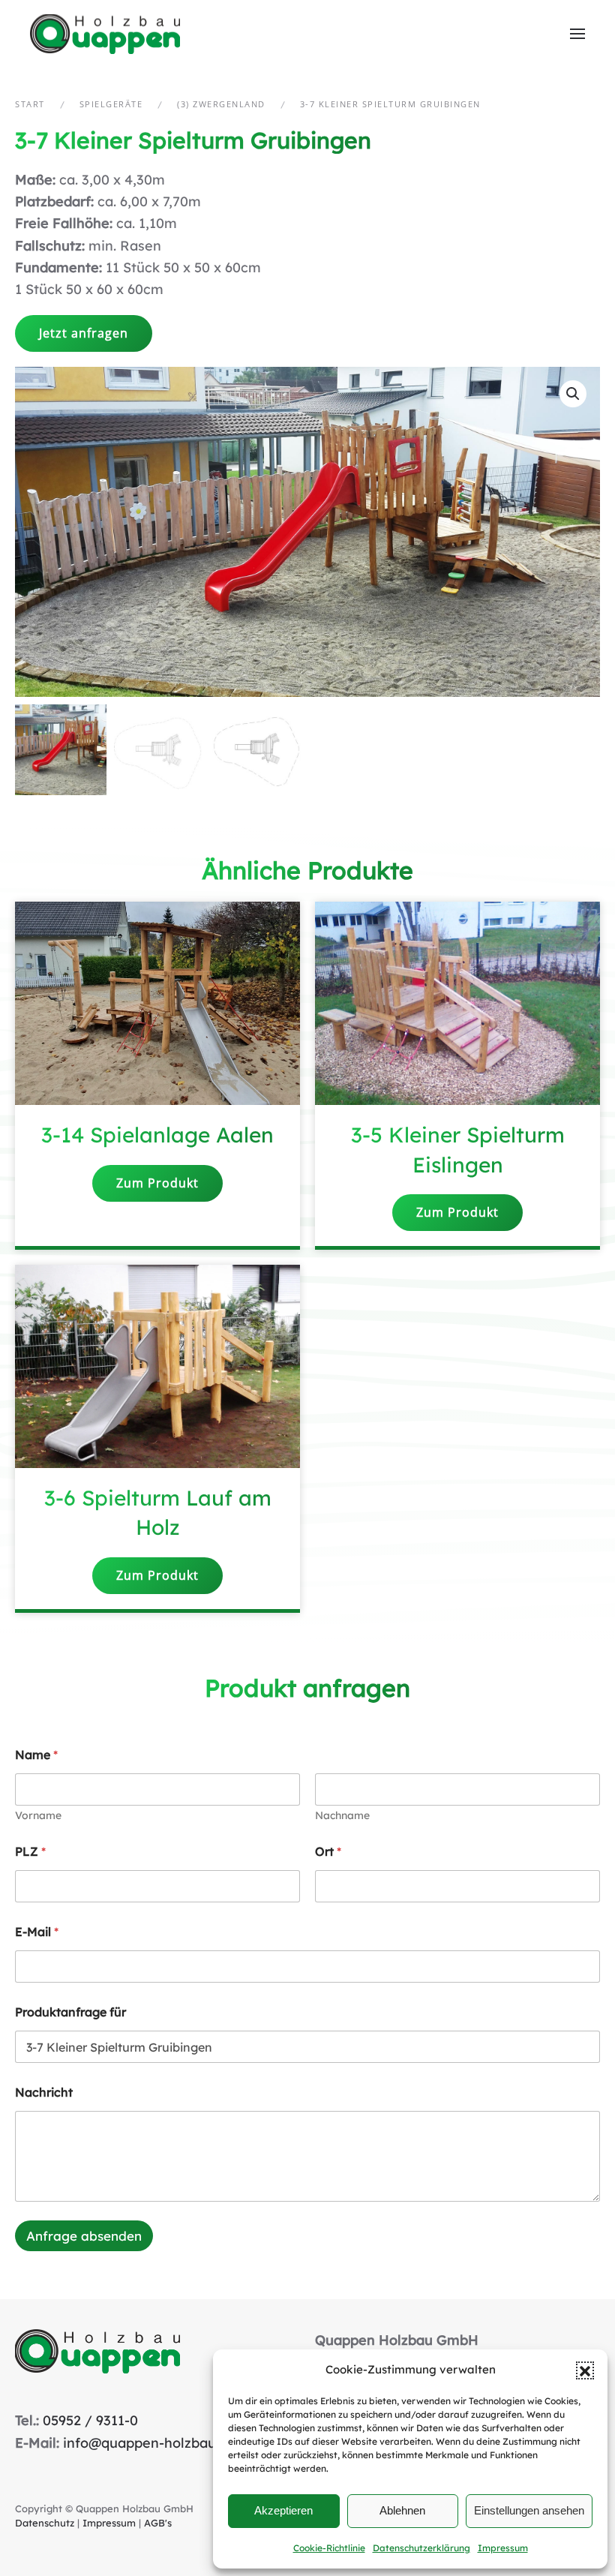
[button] (585, 2370)
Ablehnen (402, 2510)
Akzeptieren (283, 2510)
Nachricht (44, 2093)
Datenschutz (45, 2523)
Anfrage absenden (84, 2236)
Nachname (342, 1816)
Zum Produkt (157, 1183)
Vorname (38, 1816)
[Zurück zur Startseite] (107, 34)
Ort (328, 1852)
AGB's (158, 2523)
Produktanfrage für (70, 2012)
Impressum (503, 2548)
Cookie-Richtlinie (329, 2548)
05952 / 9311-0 (90, 2420)
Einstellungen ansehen (529, 2510)
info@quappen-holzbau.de (149, 2443)
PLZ (30, 1852)
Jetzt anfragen (84, 333)
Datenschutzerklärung (421, 2548)
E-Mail (37, 1932)
